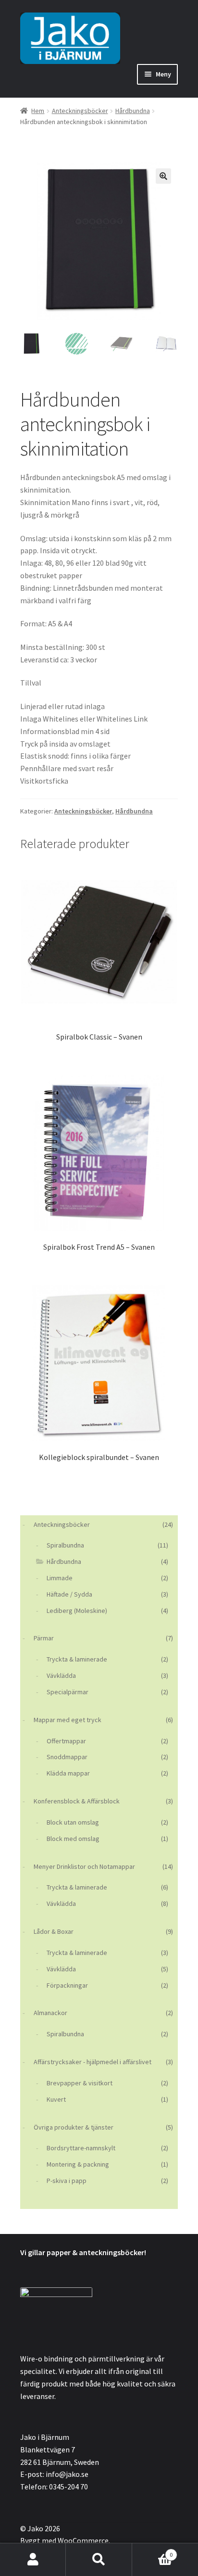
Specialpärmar (68, 1692)
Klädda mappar (68, 1773)
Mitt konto (33, 2560)
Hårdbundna (133, 111)
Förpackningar (67, 1985)
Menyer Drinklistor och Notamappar (84, 1866)
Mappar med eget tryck (68, 1720)
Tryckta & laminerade (77, 1659)
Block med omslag (73, 1839)
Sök (99, 2560)
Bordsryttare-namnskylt (81, 2148)
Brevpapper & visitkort (80, 2083)
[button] (163, 176)
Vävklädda (61, 1675)
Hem (38, 111)
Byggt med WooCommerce (64, 2540)
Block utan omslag (73, 1822)
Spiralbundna (65, 1545)
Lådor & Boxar (54, 1931)
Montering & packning (78, 2164)
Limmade (60, 1578)
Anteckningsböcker (80, 111)
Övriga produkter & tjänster (74, 2127)
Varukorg (153, 2551)
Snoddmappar (67, 1757)
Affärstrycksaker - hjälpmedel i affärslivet (93, 2062)
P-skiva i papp (67, 2181)
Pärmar (44, 1638)
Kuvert (56, 2099)
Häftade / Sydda (69, 1594)
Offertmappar (66, 1741)
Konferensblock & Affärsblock (77, 1801)
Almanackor (50, 2013)
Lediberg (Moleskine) (77, 1611)
